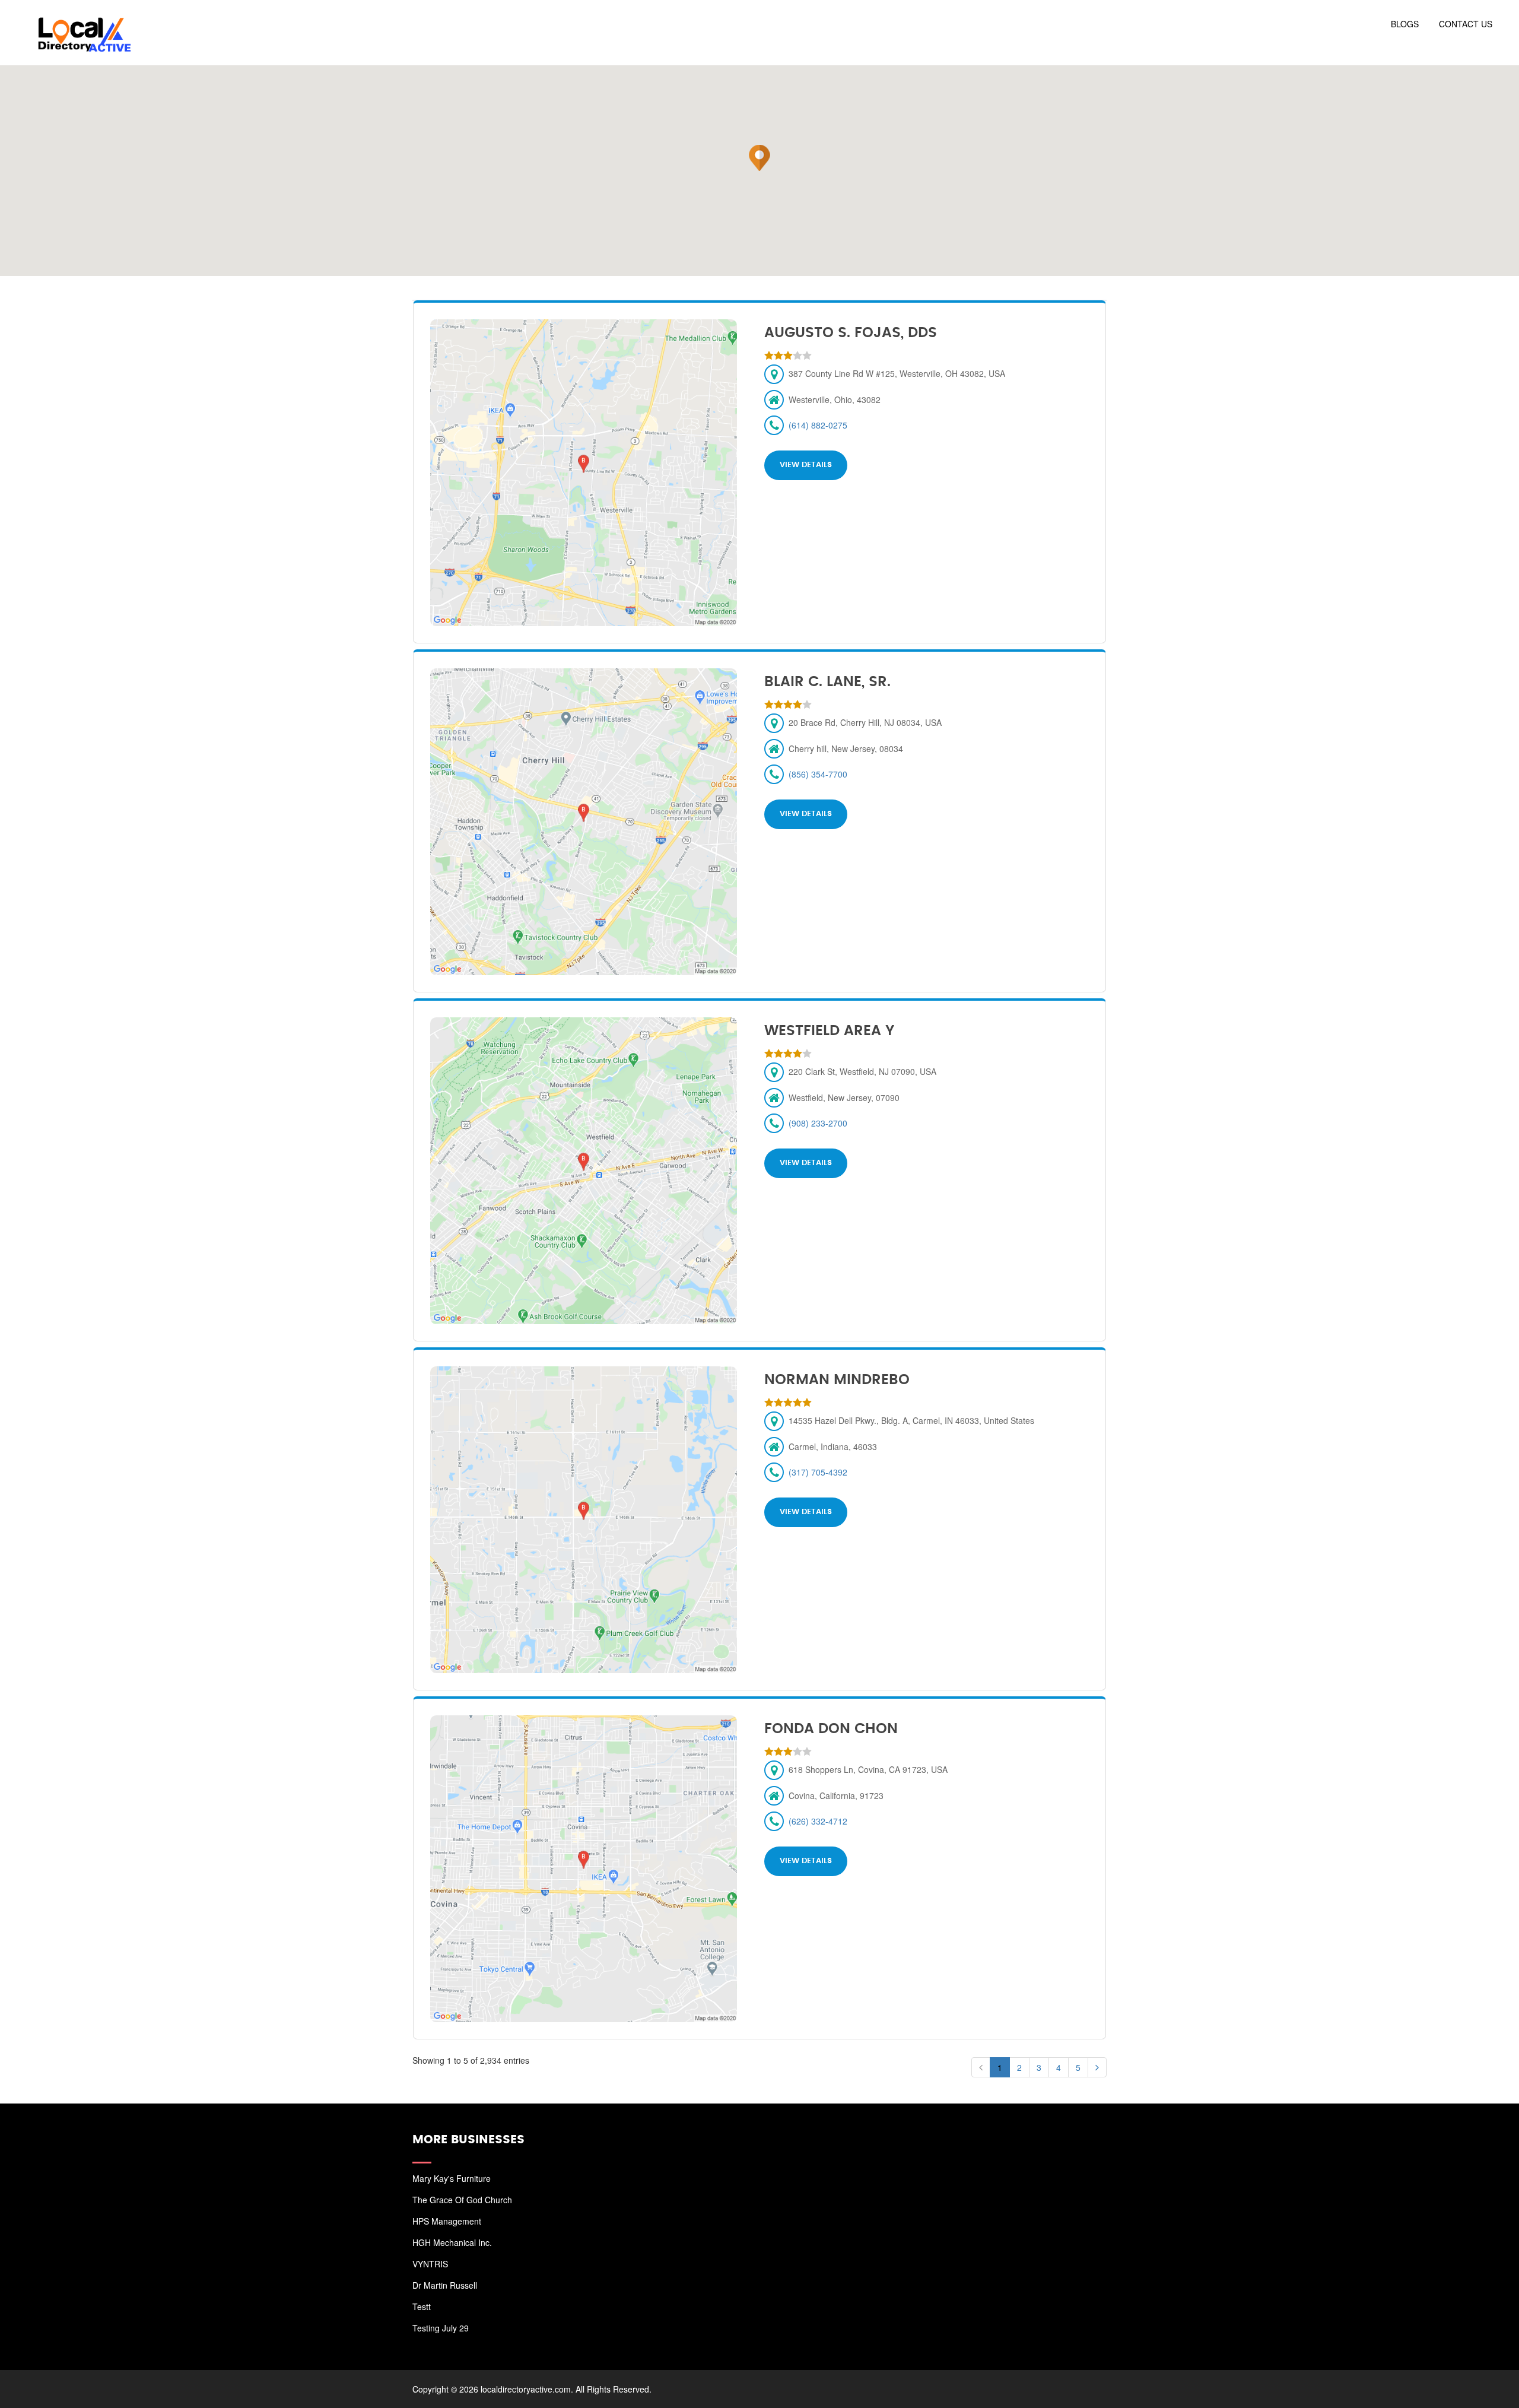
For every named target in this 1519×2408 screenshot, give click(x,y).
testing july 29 (441, 2328)
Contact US (1466, 24)
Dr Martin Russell (445, 2285)
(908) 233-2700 (818, 1123)
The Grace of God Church (462, 2200)
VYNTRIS (430, 2264)
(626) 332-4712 (818, 1821)
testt (422, 2307)
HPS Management (447, 2221)
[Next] (1097, 2067)
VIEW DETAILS (806, 465)
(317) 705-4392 (818, 1472)
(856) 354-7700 (818, 774)
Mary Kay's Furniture (452, 2178)
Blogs (1405, 24)
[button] (759, 158)
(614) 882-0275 (818, 425)
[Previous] (981, 2067)
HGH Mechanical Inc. (452, 2242)
